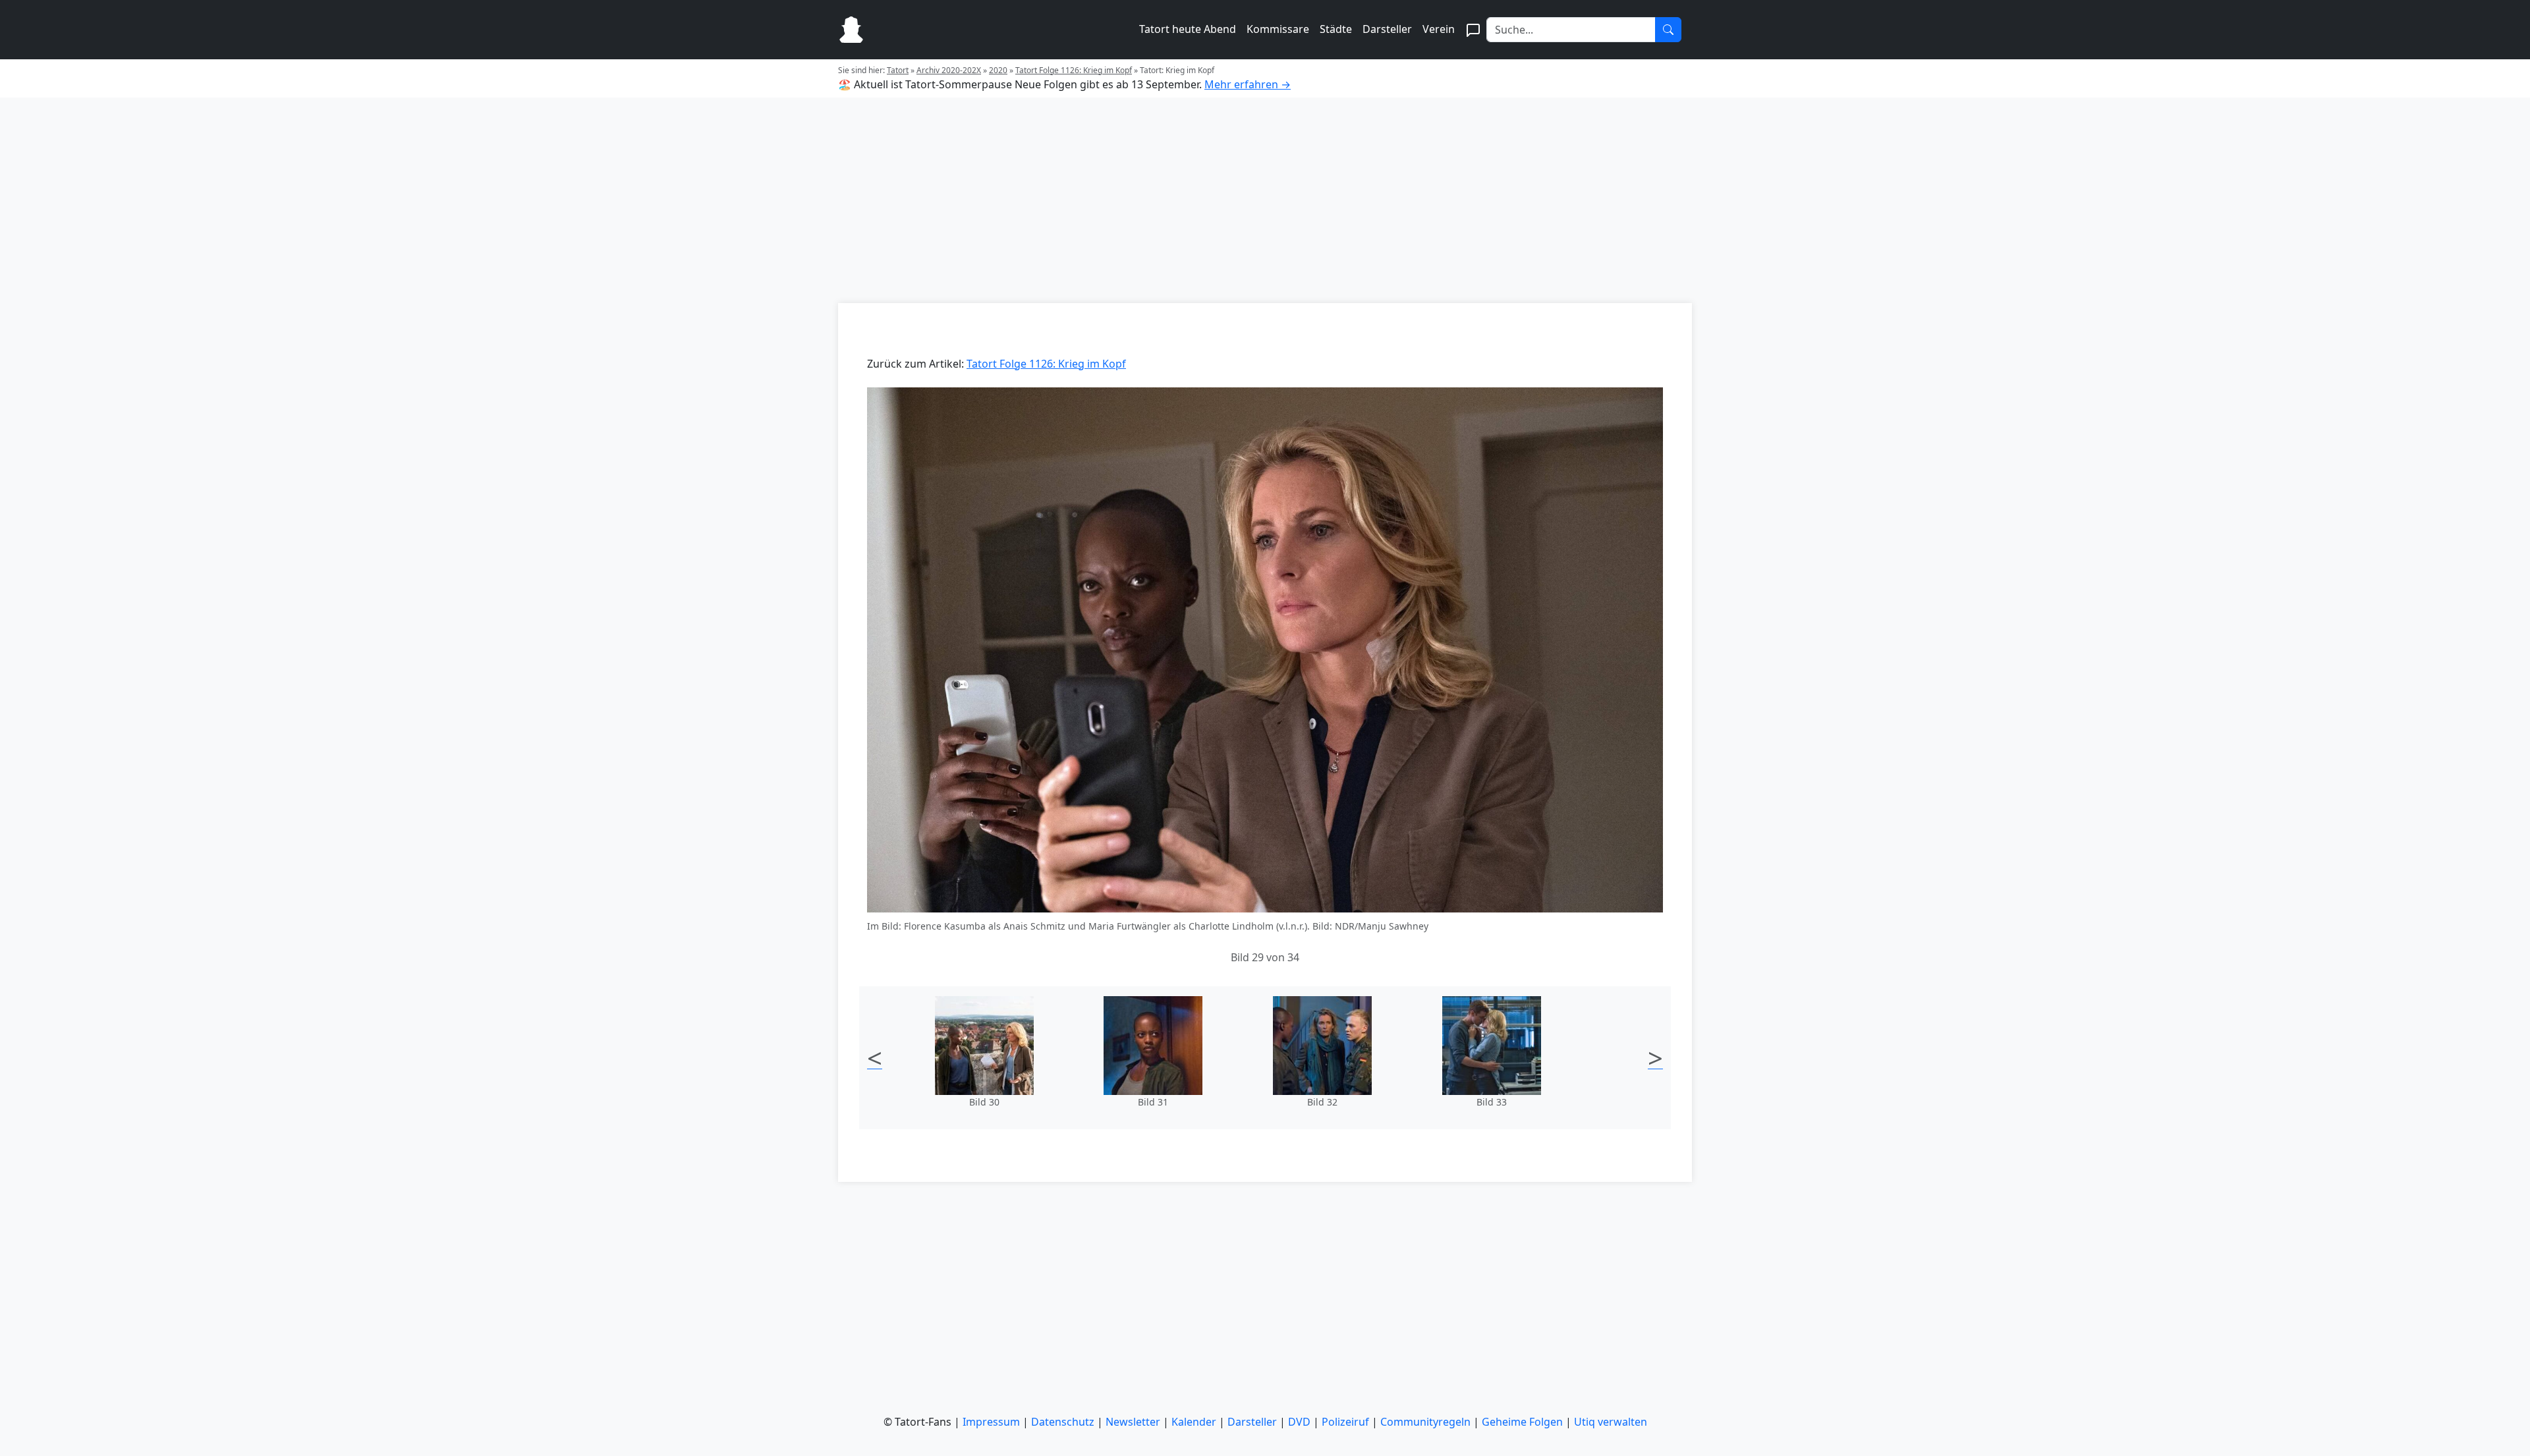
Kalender (1194, 1422)
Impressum (991, 1422)
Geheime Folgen (1522, 1422)
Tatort (898, 70)
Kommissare (1278, 29)
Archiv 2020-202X (949, 70)
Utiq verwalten (1611, 1422)
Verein (1439, 29)
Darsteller (1387, 29)
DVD (1299, 1422)
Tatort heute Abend (1188, 29)
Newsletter (1133, 1422)
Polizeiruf (1345, 1422)
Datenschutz (1063, 1422)
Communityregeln (1425, 1422)
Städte (1336, 29)
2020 (998, 70)
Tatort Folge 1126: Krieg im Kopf (1074, 70)
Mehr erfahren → (1248, 84)
